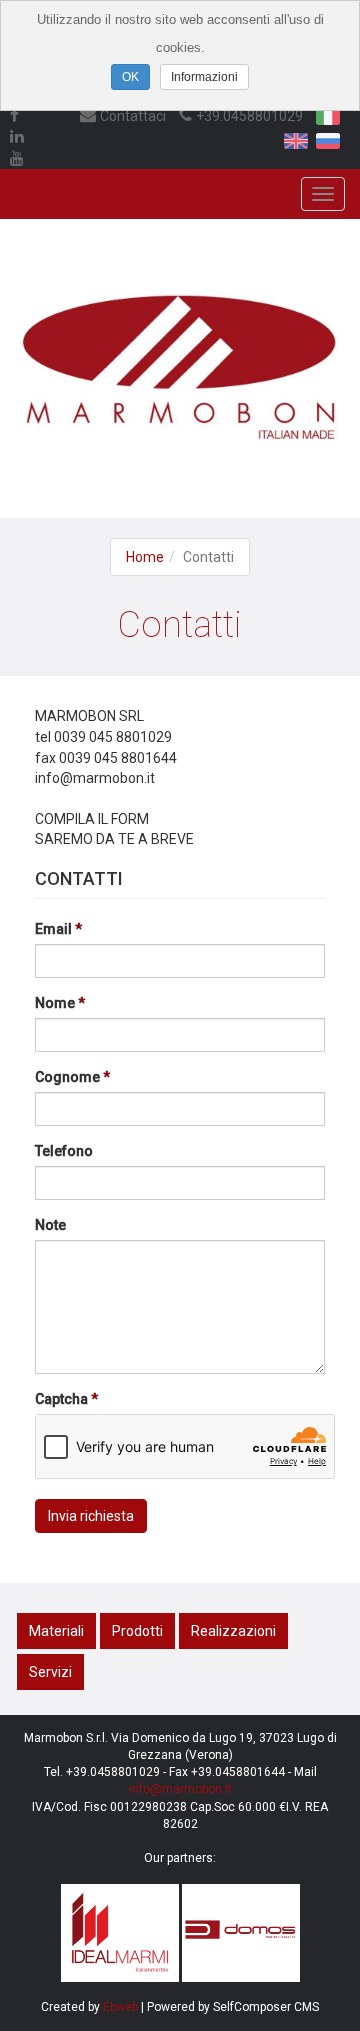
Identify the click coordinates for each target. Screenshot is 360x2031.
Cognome (67, 1077)
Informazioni (204, 77)
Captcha (61, 1399)
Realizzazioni (233, 1631)
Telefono (64, 1151)
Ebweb (120, 2007)
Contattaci (133, 116)
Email (53, 929)
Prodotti (137, 1631)
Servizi (50, 1672)
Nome (55, 1003)
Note (50, 1225)
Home (145, 557)
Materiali (56, 1631)
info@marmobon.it (180, 1789)
